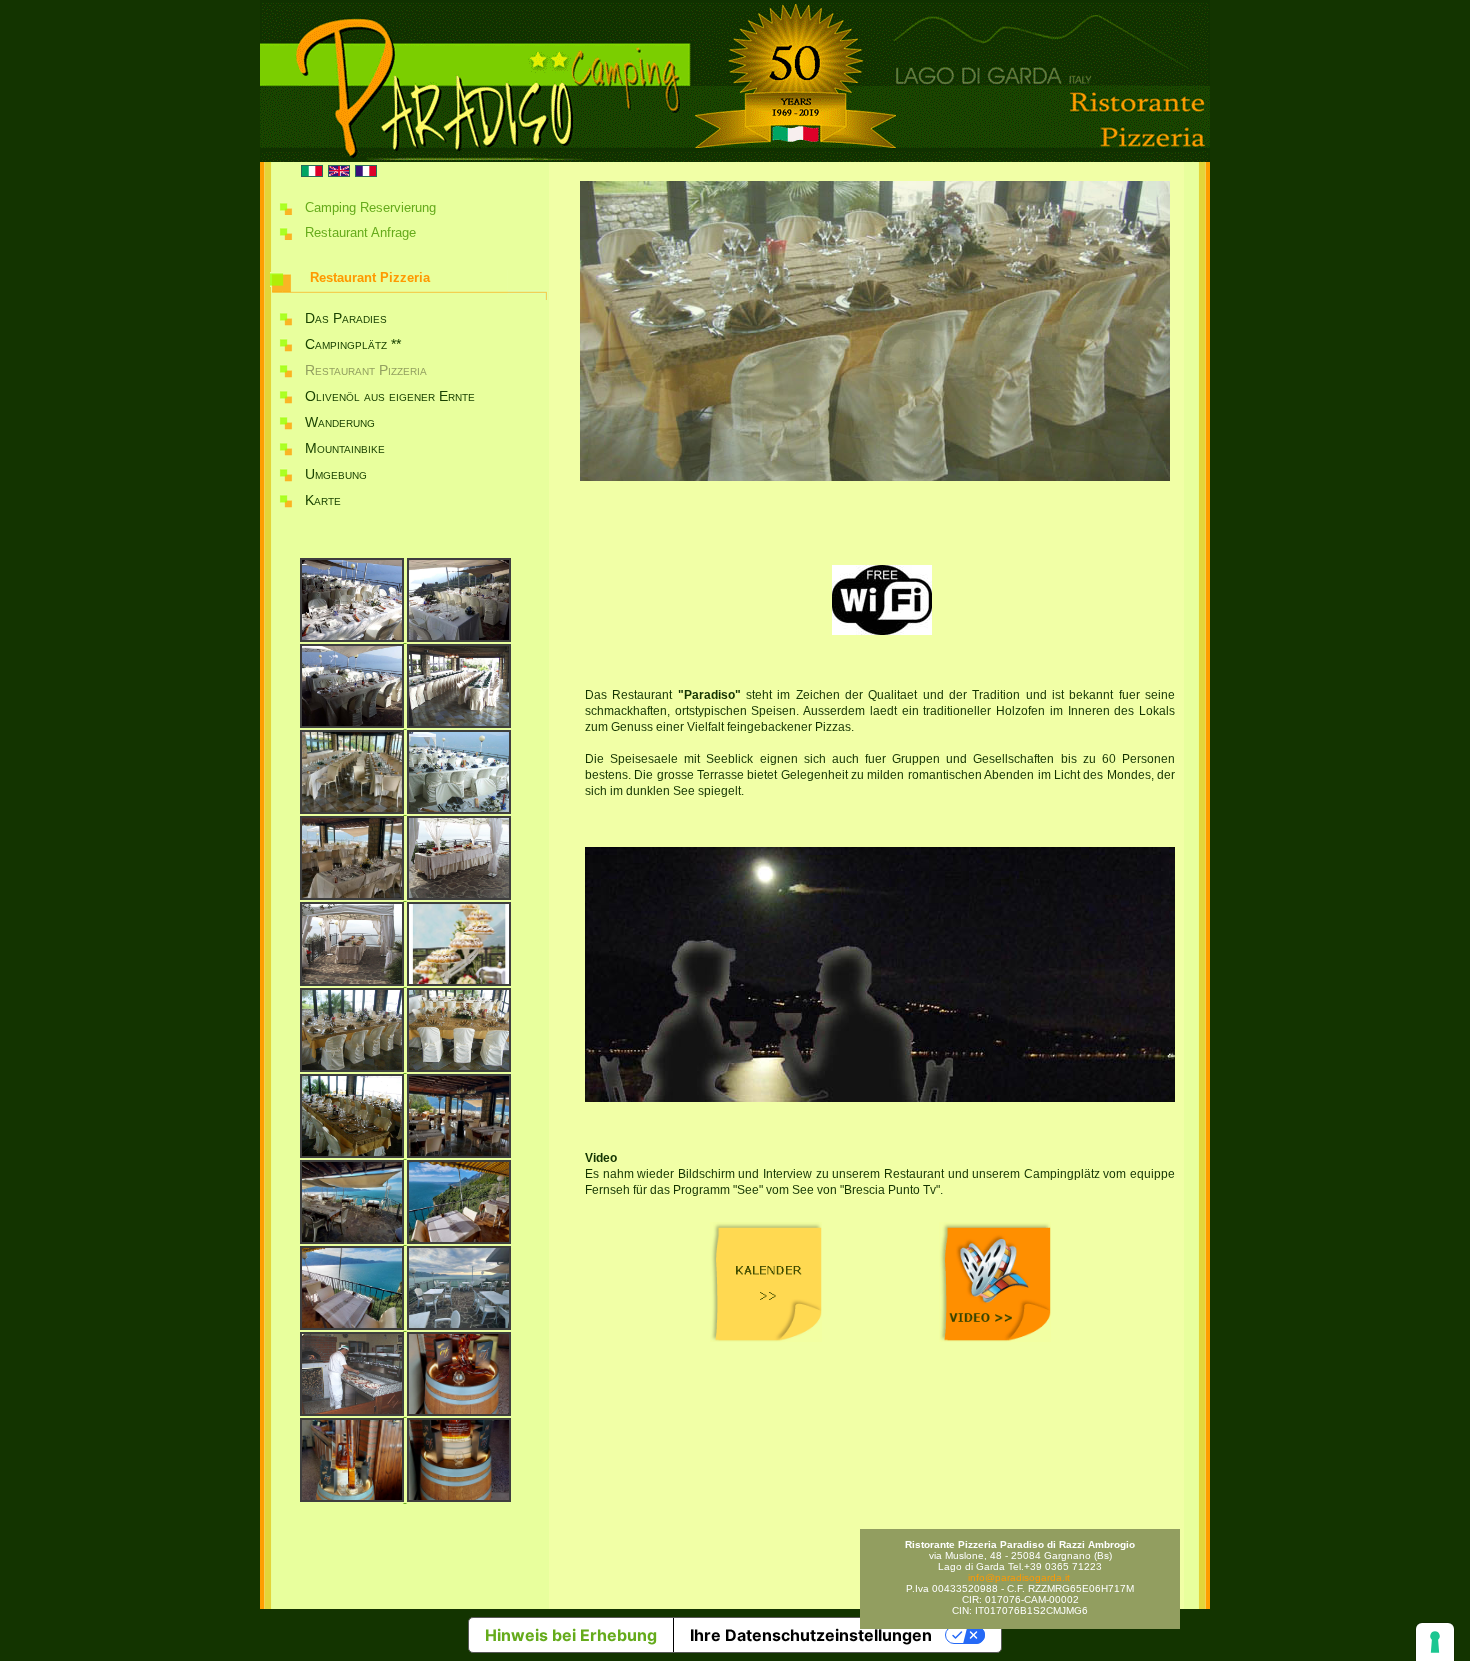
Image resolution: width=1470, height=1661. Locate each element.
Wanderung (340, 422)
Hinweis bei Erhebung (571, 1635)
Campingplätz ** (353, 344)
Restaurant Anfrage (360, 232)
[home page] (735, 158)
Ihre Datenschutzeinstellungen (811, 1635)
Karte (323, 500)
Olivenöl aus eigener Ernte (390, 396)
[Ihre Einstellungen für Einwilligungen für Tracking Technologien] (1435, 1642)
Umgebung (336, 474)
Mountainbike (345, 448)
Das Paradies (346, 318)
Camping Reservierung (370, 207)
